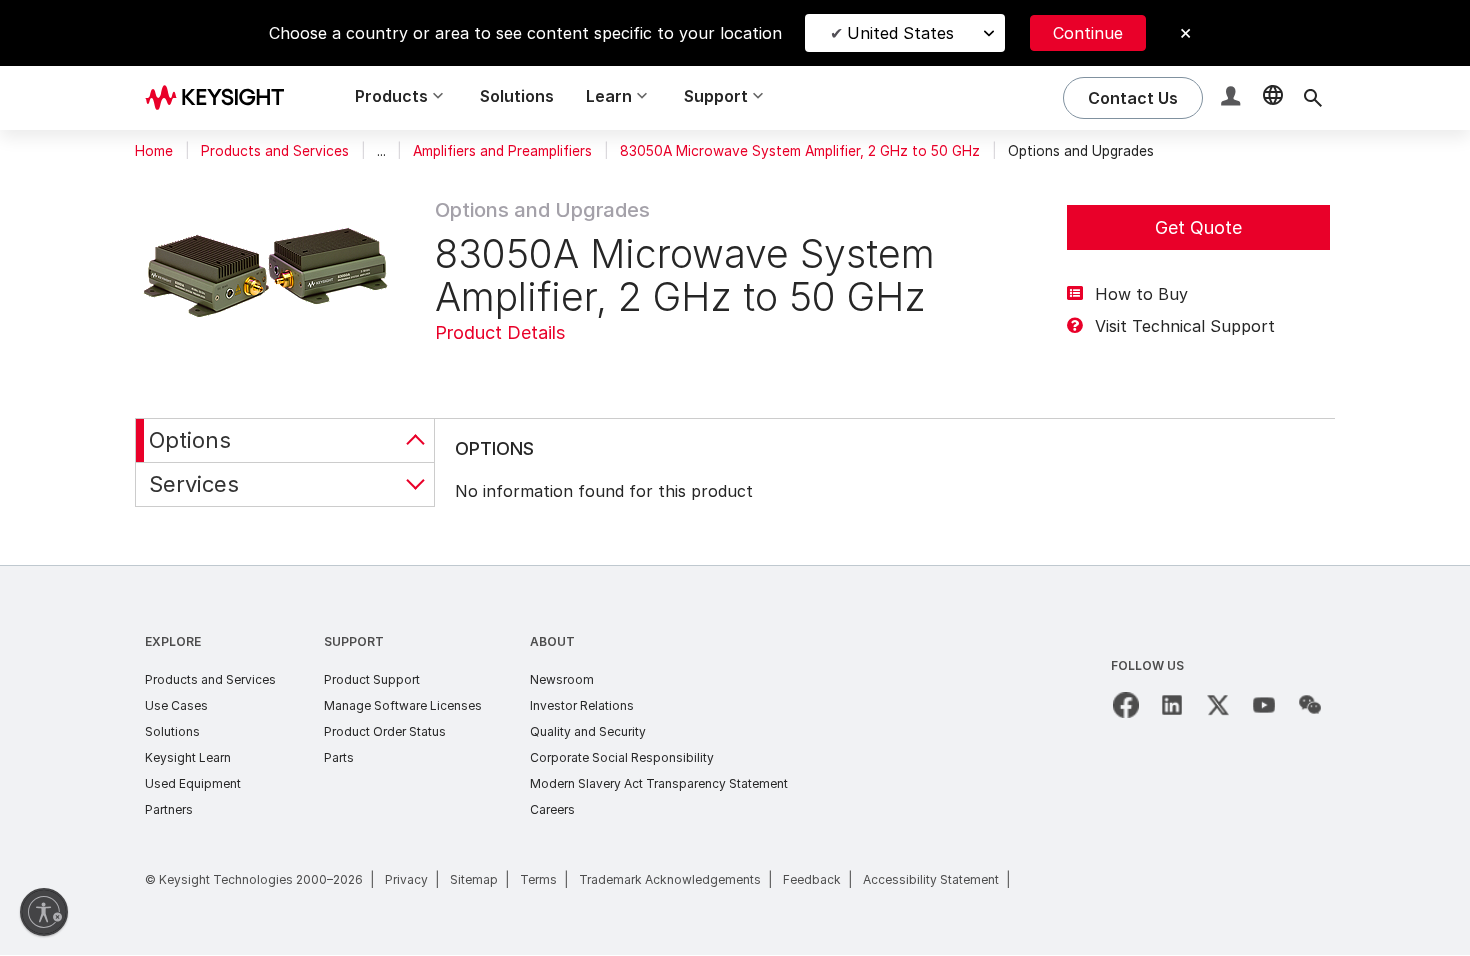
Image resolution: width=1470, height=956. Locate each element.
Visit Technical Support (1185, 326)
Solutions (517, 96)
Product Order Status (385, 731)
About (552, 641)
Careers (552, 809)
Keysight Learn (188, 757)
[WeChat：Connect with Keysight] (1310, 705)
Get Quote (1198, 227)
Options (190, 440)
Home (154, 151)
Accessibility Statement (931, 879)
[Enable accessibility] (44, 912)
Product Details (500, 332)
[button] (1233, 98)
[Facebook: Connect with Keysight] (1126, 705)
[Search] (1313, 98)
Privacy (406, 879)
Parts (339, 757)
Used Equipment (193, 783)
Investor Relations (582, 705)
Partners (169, 809)
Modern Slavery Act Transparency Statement (659, 783)
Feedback (812, 879)
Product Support (372, 679)
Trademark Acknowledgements (670, 879)
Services (194, 484)
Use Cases (176, 705)
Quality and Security (588, 731)
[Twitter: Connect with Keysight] (1218, 705)
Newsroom (562, 679)
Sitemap (474, 879)
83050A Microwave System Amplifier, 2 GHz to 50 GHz (800, 151)
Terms (538, 879)
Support (354, 641)
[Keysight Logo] (222, 98)
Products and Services (275, 151)
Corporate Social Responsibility (622, 757)
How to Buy (1141, 294)
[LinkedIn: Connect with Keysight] (1172, 705)
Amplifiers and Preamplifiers (502, 151)
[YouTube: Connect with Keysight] (1264, 705)
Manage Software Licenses (403, 705)
